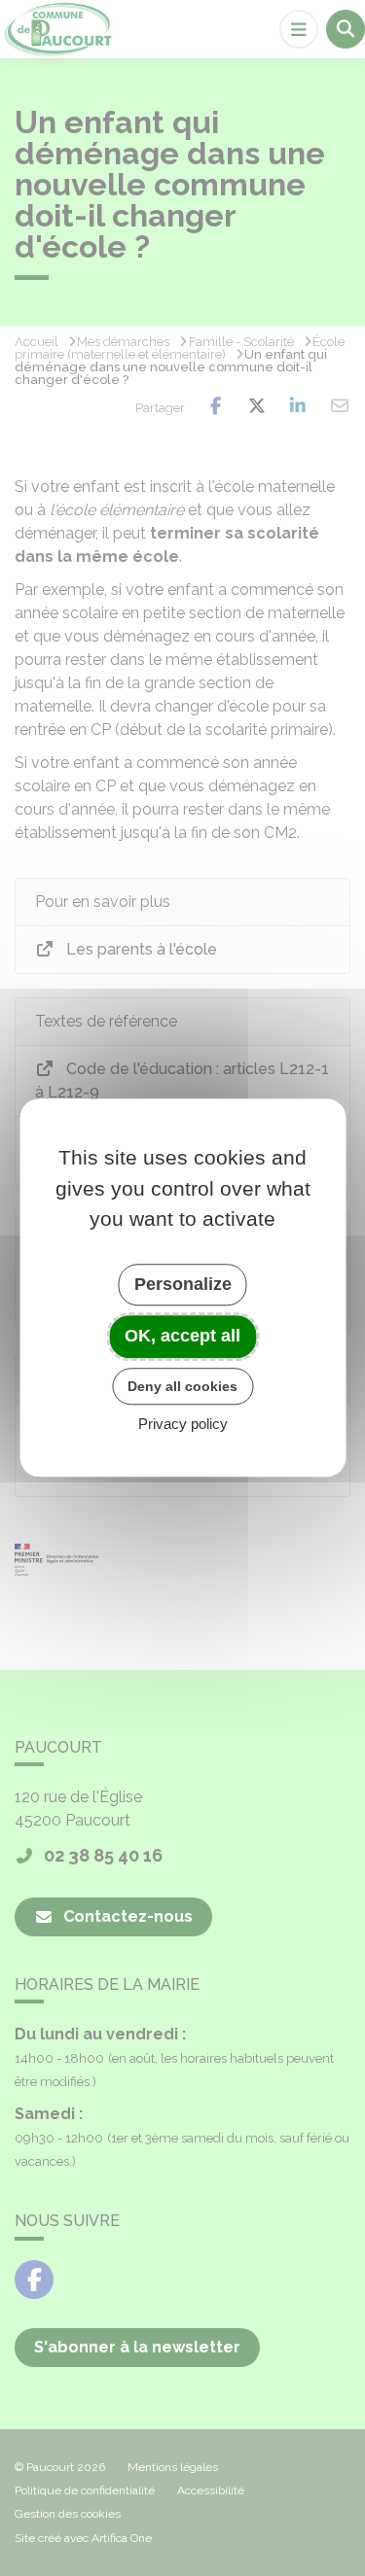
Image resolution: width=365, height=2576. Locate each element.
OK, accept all (182, 1336)
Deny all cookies (182, 1386)
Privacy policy (183, 1425)
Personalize (183, 1284)
